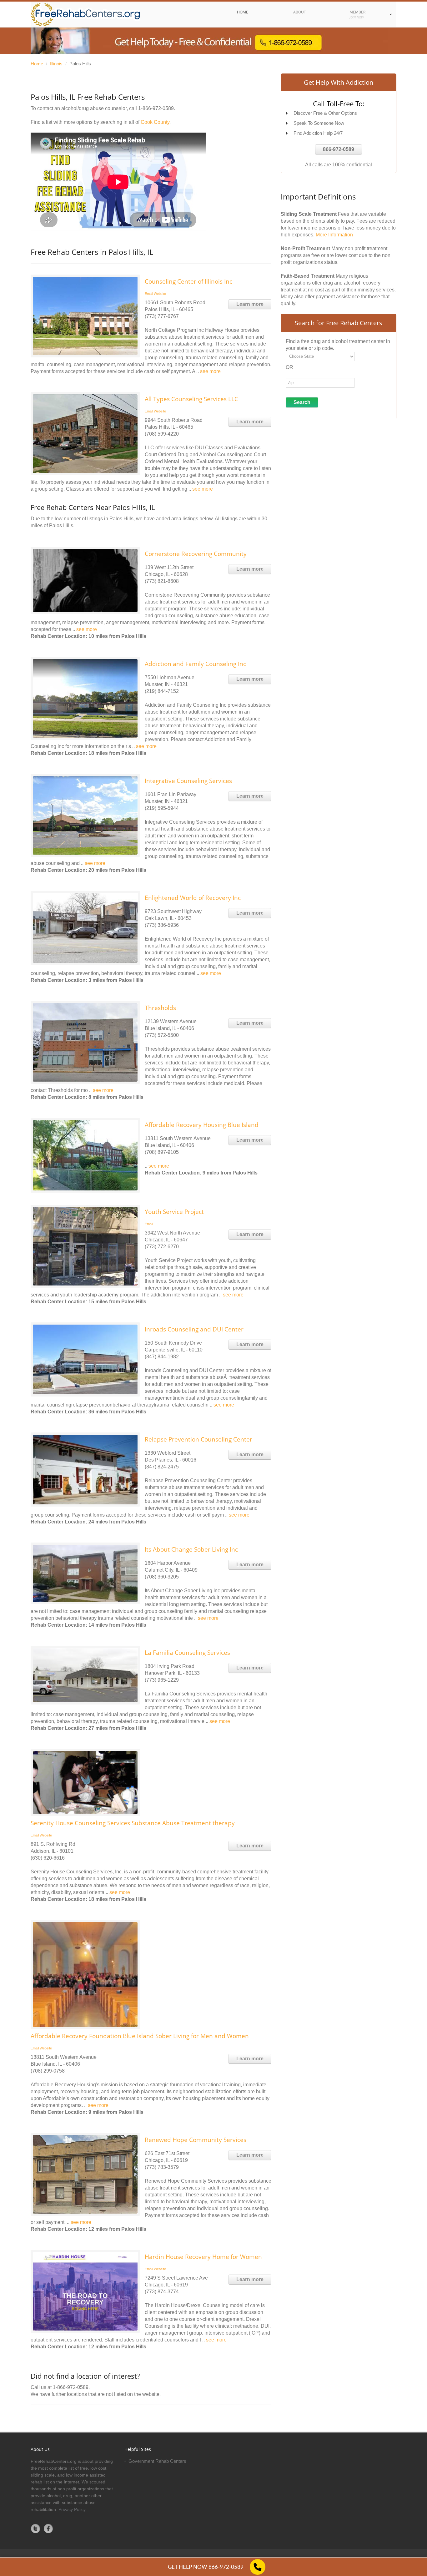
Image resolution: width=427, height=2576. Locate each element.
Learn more (250, 304)
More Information (334, 235)
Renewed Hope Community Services (196, 2140)
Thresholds (160, 1008)
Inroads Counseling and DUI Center (194, 1329)
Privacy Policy (72, 2509)
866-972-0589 (339, 149)
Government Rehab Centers (157, 2461)
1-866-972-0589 (156, 108)
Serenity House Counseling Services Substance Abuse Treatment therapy (133, 1823)
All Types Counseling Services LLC (191, 399)
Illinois (56, 64)
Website (160, 294)
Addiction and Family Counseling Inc (195, 664)
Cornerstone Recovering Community (196, 554)
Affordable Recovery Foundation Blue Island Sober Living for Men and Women (140, 2036)
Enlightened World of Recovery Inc (193, 898)
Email (149, 294)
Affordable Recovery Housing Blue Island (202, 1125)
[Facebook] (48, 2528)
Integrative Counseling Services (188, 781)
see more (210, 371)
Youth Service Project (174, 1212)
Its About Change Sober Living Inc (191, 1549)
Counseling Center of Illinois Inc (188, 281)
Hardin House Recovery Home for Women (203, 2257)
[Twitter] (36, 2528)
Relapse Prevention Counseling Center (198, 1439)
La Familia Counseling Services (187, 1653)
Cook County (155, 122)
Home (37, 64)
